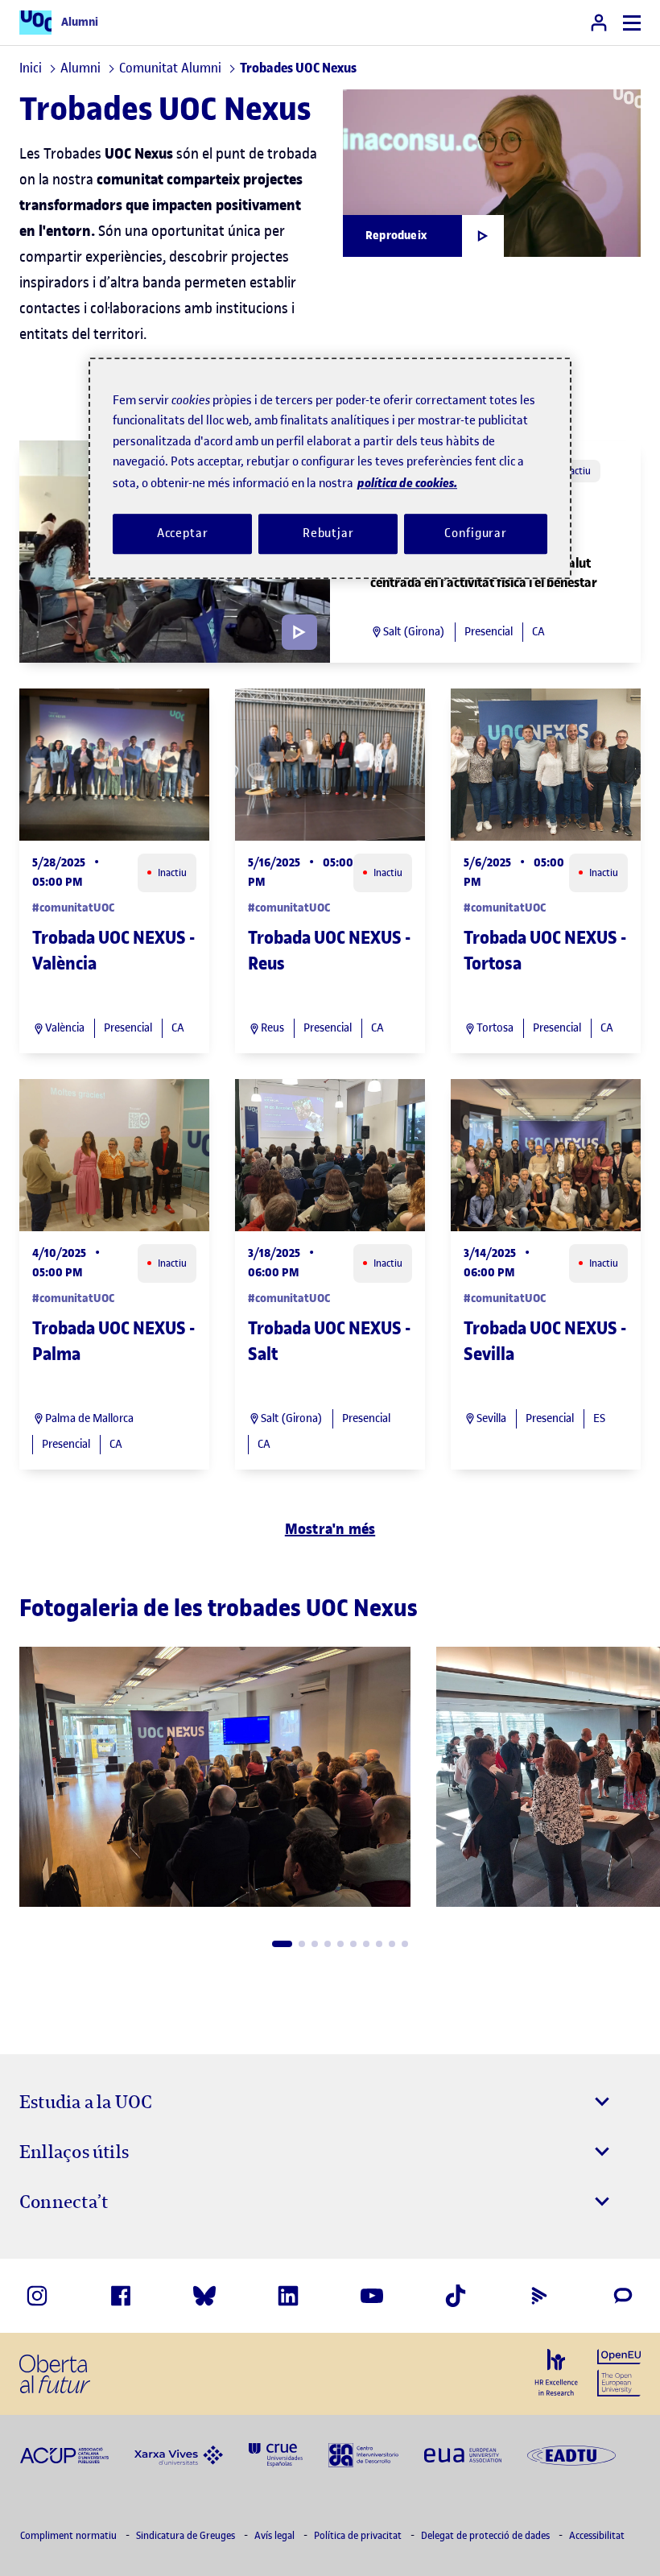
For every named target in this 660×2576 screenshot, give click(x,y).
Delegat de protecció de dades (487, 2535)
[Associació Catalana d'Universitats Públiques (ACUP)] (64, 2454)
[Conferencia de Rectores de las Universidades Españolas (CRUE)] (276, 2454)
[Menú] (632, 23)
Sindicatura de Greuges (187, 2535)
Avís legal (276, 2535)
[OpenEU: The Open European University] (619, 2371)
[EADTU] (571, 2454)
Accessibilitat (597, 2535)
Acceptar (183, 534)
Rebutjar (328, 534)
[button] (282, 1944)
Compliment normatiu (70, 2535)
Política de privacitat (359, 2535)
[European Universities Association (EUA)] (463, 2454)
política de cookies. (407, 483)
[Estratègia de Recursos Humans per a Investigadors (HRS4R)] (556, 2373)
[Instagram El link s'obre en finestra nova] (37, 2296)
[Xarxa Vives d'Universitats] (179, 2454)
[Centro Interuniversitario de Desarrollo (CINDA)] (363, 2454)
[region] (330, 468)
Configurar (476, 534)
